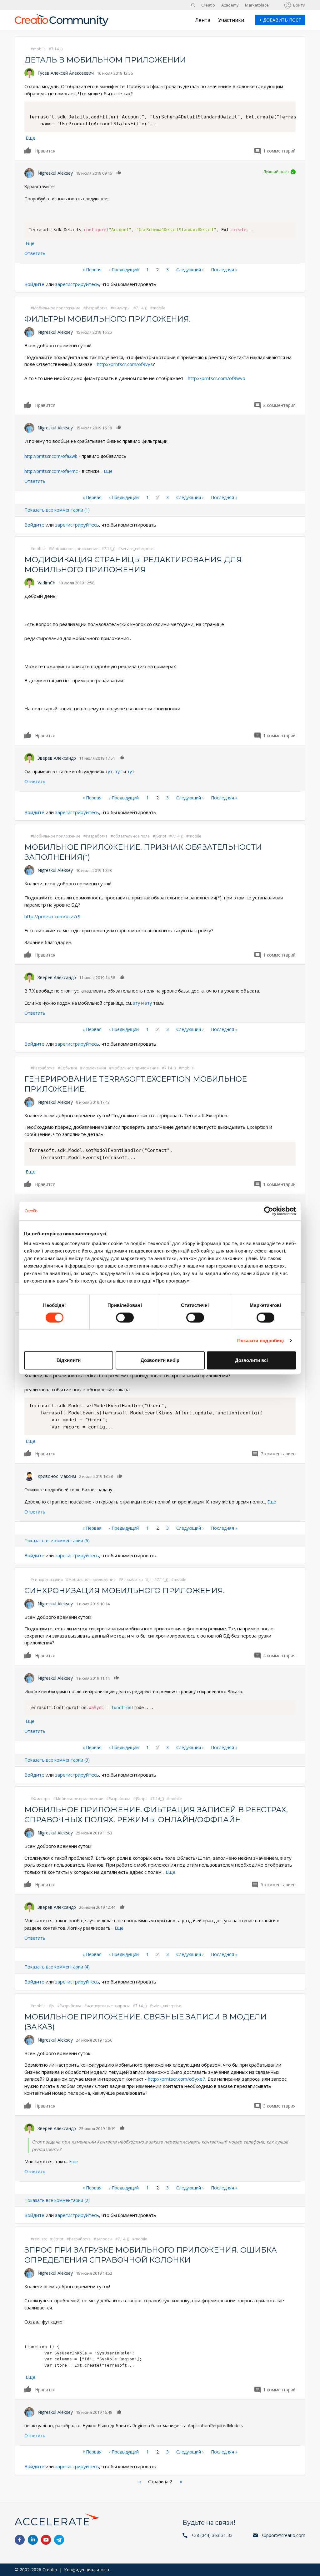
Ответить (35, 253)
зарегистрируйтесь (77, 284)
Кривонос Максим (57, 1476)
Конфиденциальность (87, 2570)
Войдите (34, 284)
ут (110, 771)
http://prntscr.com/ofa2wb (51, 456)
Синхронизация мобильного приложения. (125, 1591)
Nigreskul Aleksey (55, 173)
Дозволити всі (251, 1360)
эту (137, 1003)
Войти (299, 5)
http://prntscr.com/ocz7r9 (52, 916)
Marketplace (257, 5)
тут (119, 771)
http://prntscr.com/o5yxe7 (177, 2079)
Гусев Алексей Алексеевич (66, 73)
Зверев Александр (57, 758)
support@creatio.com (283, 2535)
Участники (231, 20)
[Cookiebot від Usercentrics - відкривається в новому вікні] (269, 1211)
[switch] (125, 1318)
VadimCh (46, 583)
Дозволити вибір (160, 1360)
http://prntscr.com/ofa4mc (51, 471)
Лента (203, 20)
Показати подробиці (261, 1341)
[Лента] (62, 23)
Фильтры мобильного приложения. (107, 319)
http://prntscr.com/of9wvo (217, 378)
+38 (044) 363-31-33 (212, 2535)
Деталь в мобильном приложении (105, 60)
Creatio (208, 5)
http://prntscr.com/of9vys (125, 364)
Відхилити (69, 1360)
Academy (230, 5)
